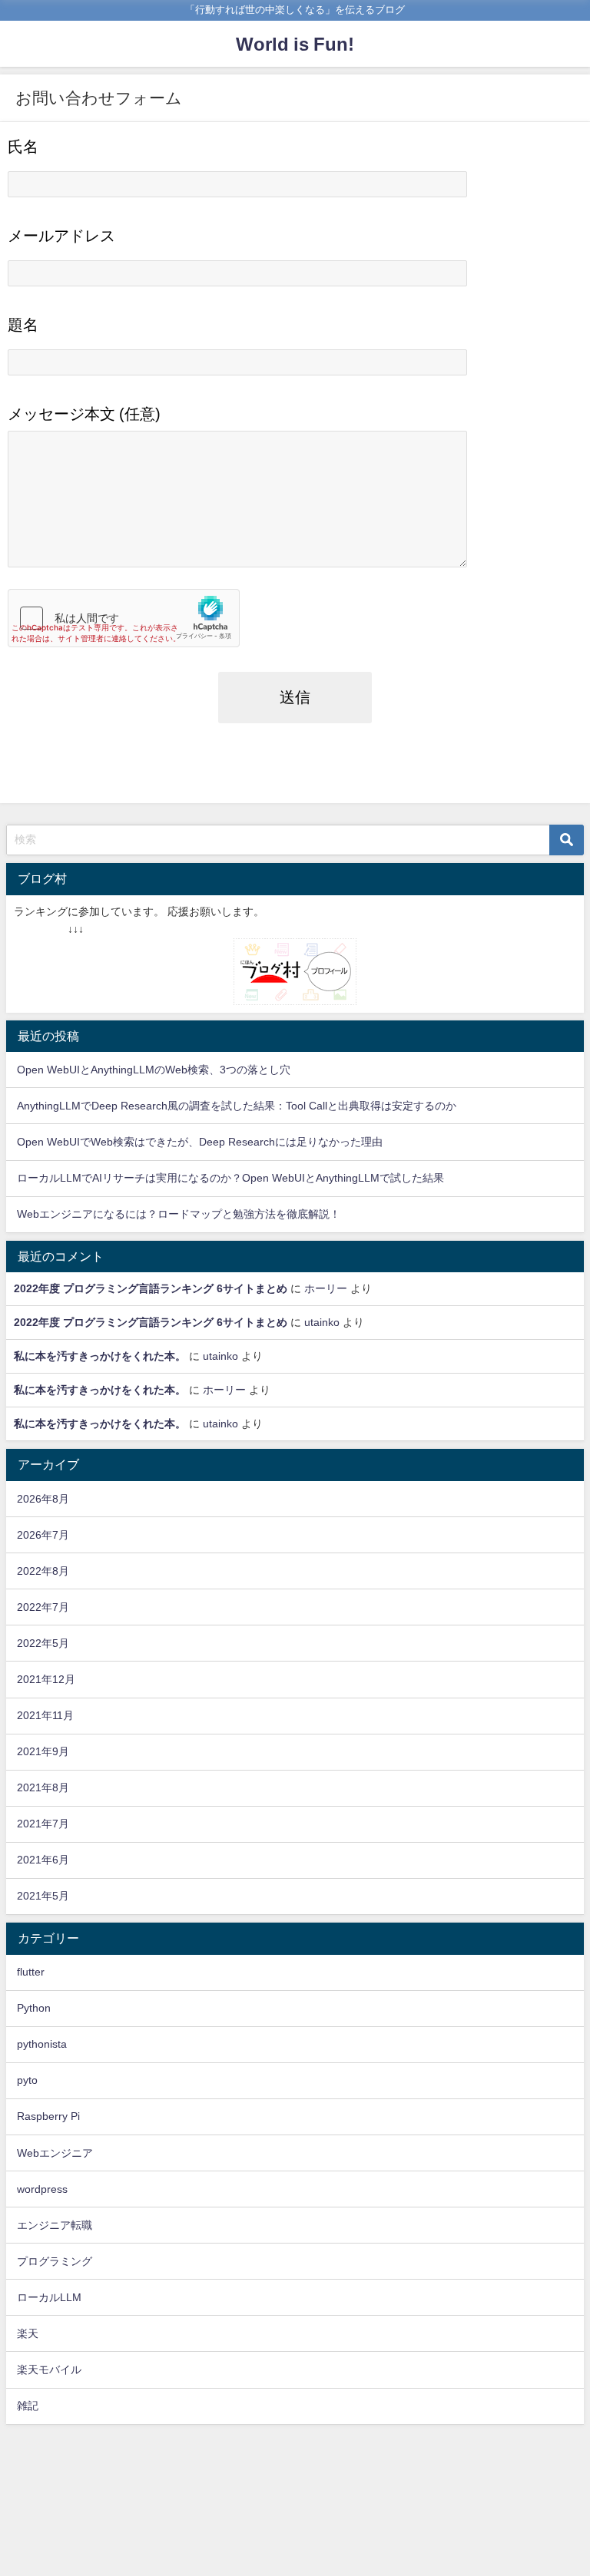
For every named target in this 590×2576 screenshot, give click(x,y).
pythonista (42, 2044)
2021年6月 (43, 1860)
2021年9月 (43, 1751)
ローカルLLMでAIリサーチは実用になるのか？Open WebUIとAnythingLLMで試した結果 (230, 1178)
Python (34, 2008)
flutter (31, 1972)
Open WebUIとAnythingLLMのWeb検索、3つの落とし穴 (154, 1070)
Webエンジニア (55, 2153)
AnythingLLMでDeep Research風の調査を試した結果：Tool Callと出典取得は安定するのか (237, 1106)
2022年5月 (43, 1643)
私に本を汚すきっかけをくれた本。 (100, 1356)
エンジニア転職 (55, 2225)
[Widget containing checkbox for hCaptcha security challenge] (124, 618)
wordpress (42, 2189)
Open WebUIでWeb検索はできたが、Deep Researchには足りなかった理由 (200, 1142)
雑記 (28, 2406)
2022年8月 (43, 1571)
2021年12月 (46, 1679)
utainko (322, 1322)
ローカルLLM (49, 2297)
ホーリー (326, 1288)
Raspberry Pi (48, 2116)
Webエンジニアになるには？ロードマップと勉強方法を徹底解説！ (179, 1214)
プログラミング (55, 2261)
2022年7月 (43, 1607)
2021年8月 (43, 1787)
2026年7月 (43, 1535)
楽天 (28, 2333)
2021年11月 (45, 1715)
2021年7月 (43, 1824)
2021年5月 (43, 1896)
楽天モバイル (49, 2369)
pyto (27, 2080)
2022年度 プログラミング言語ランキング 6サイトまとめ (151, 1288)
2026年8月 (43, 1499)
